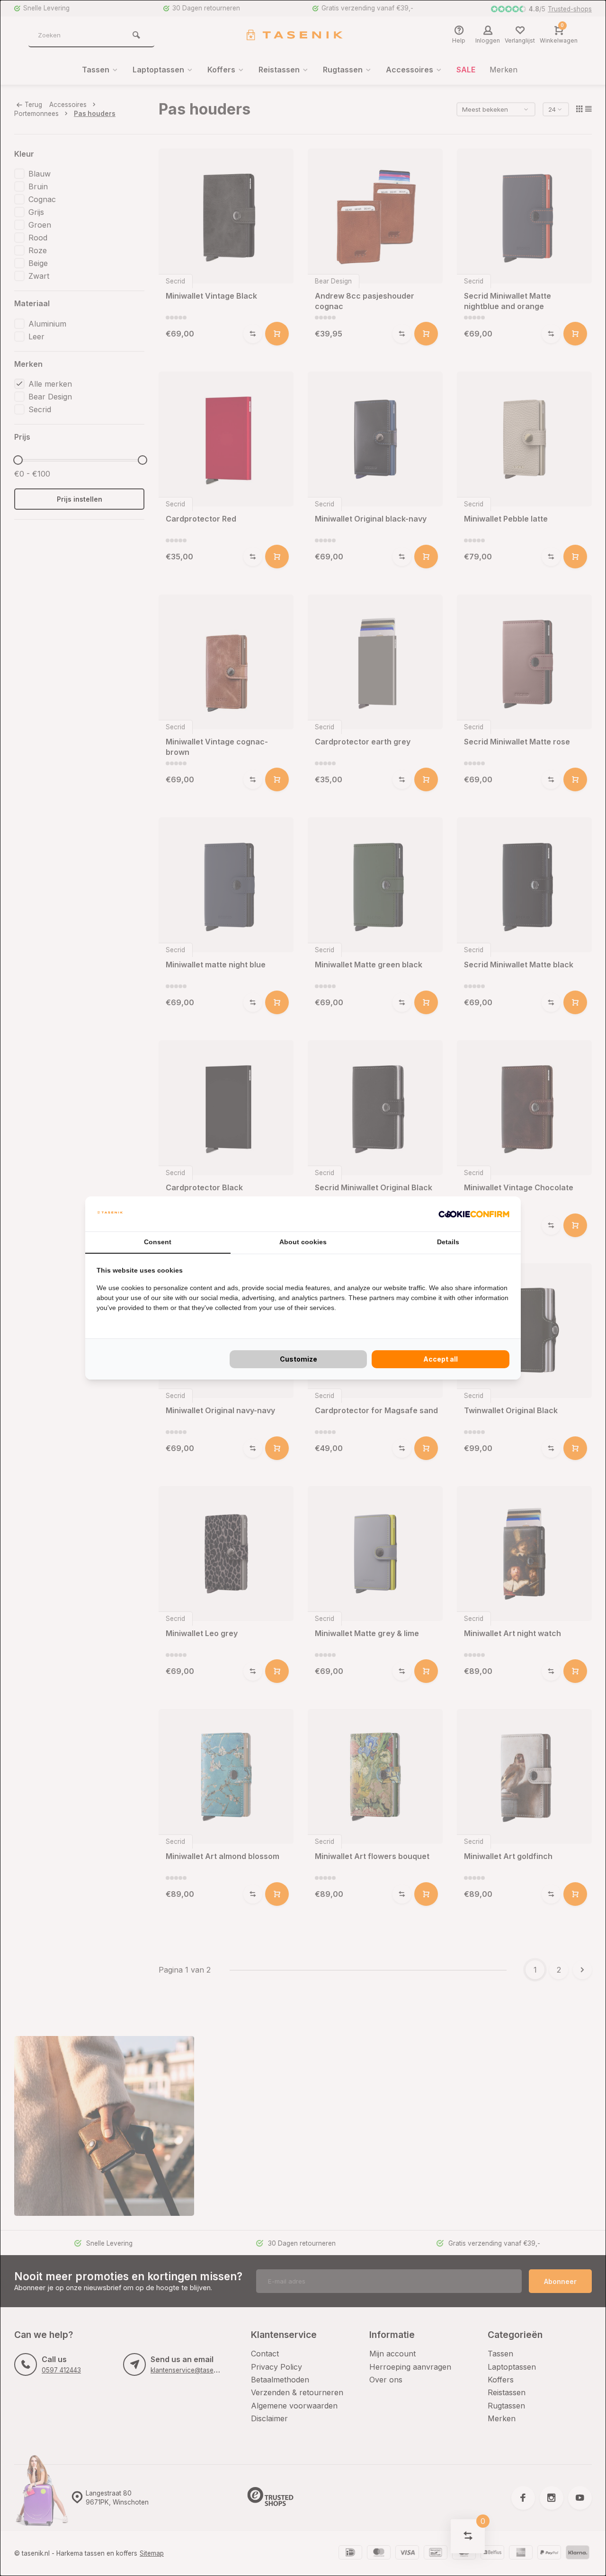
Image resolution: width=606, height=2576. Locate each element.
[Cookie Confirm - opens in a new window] (474, 1214)
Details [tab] (448, 1242)
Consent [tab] (158, 1242)
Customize (299, 1359)
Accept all (441, 1359)
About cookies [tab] (303, 1242)
